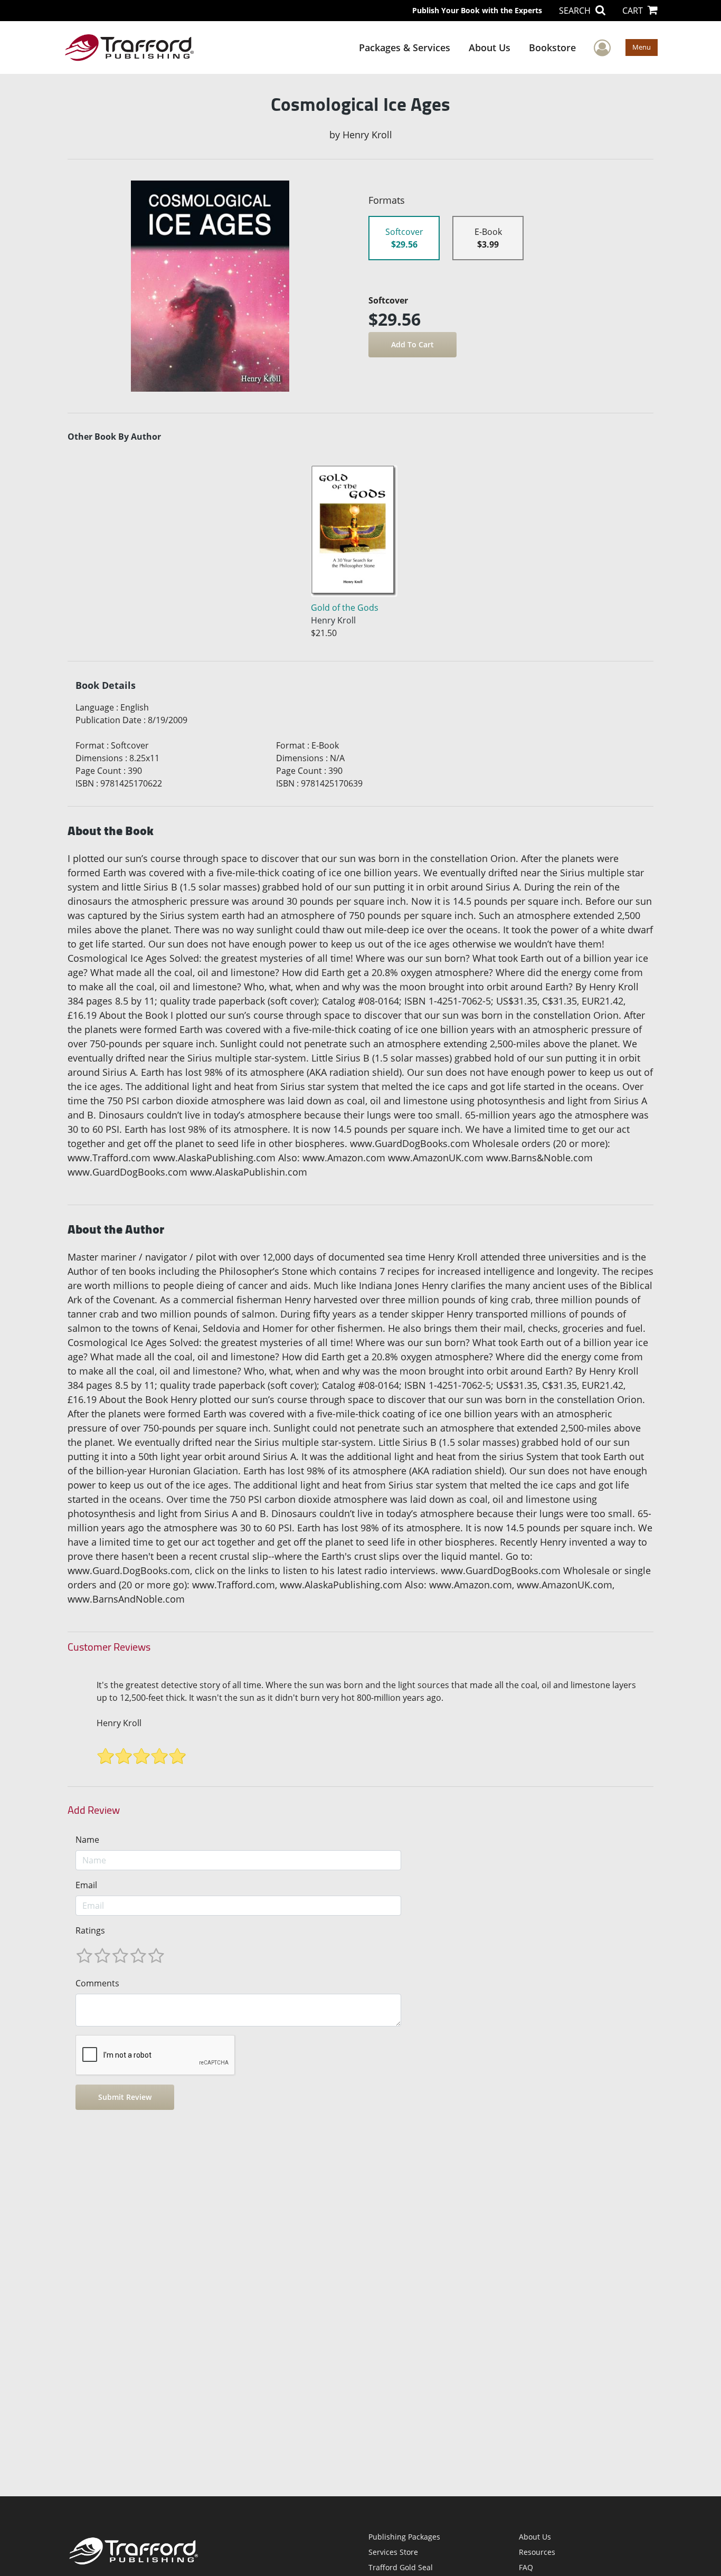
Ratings (90, 1930)
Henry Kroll (119, 1723)
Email (86, 1885)
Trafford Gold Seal (401, 2567)
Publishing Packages (404, 2537)
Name (87, 1840)
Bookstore (552, 48)
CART (634, 11)
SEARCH (576, 11)
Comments (97, 1983)
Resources (537, 2552)
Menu (642, 47)
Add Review (94, 1810)
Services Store (393, 2552)
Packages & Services (405, 48)
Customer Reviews (109, 1647)
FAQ (526, 2567)
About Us (490, 48)
